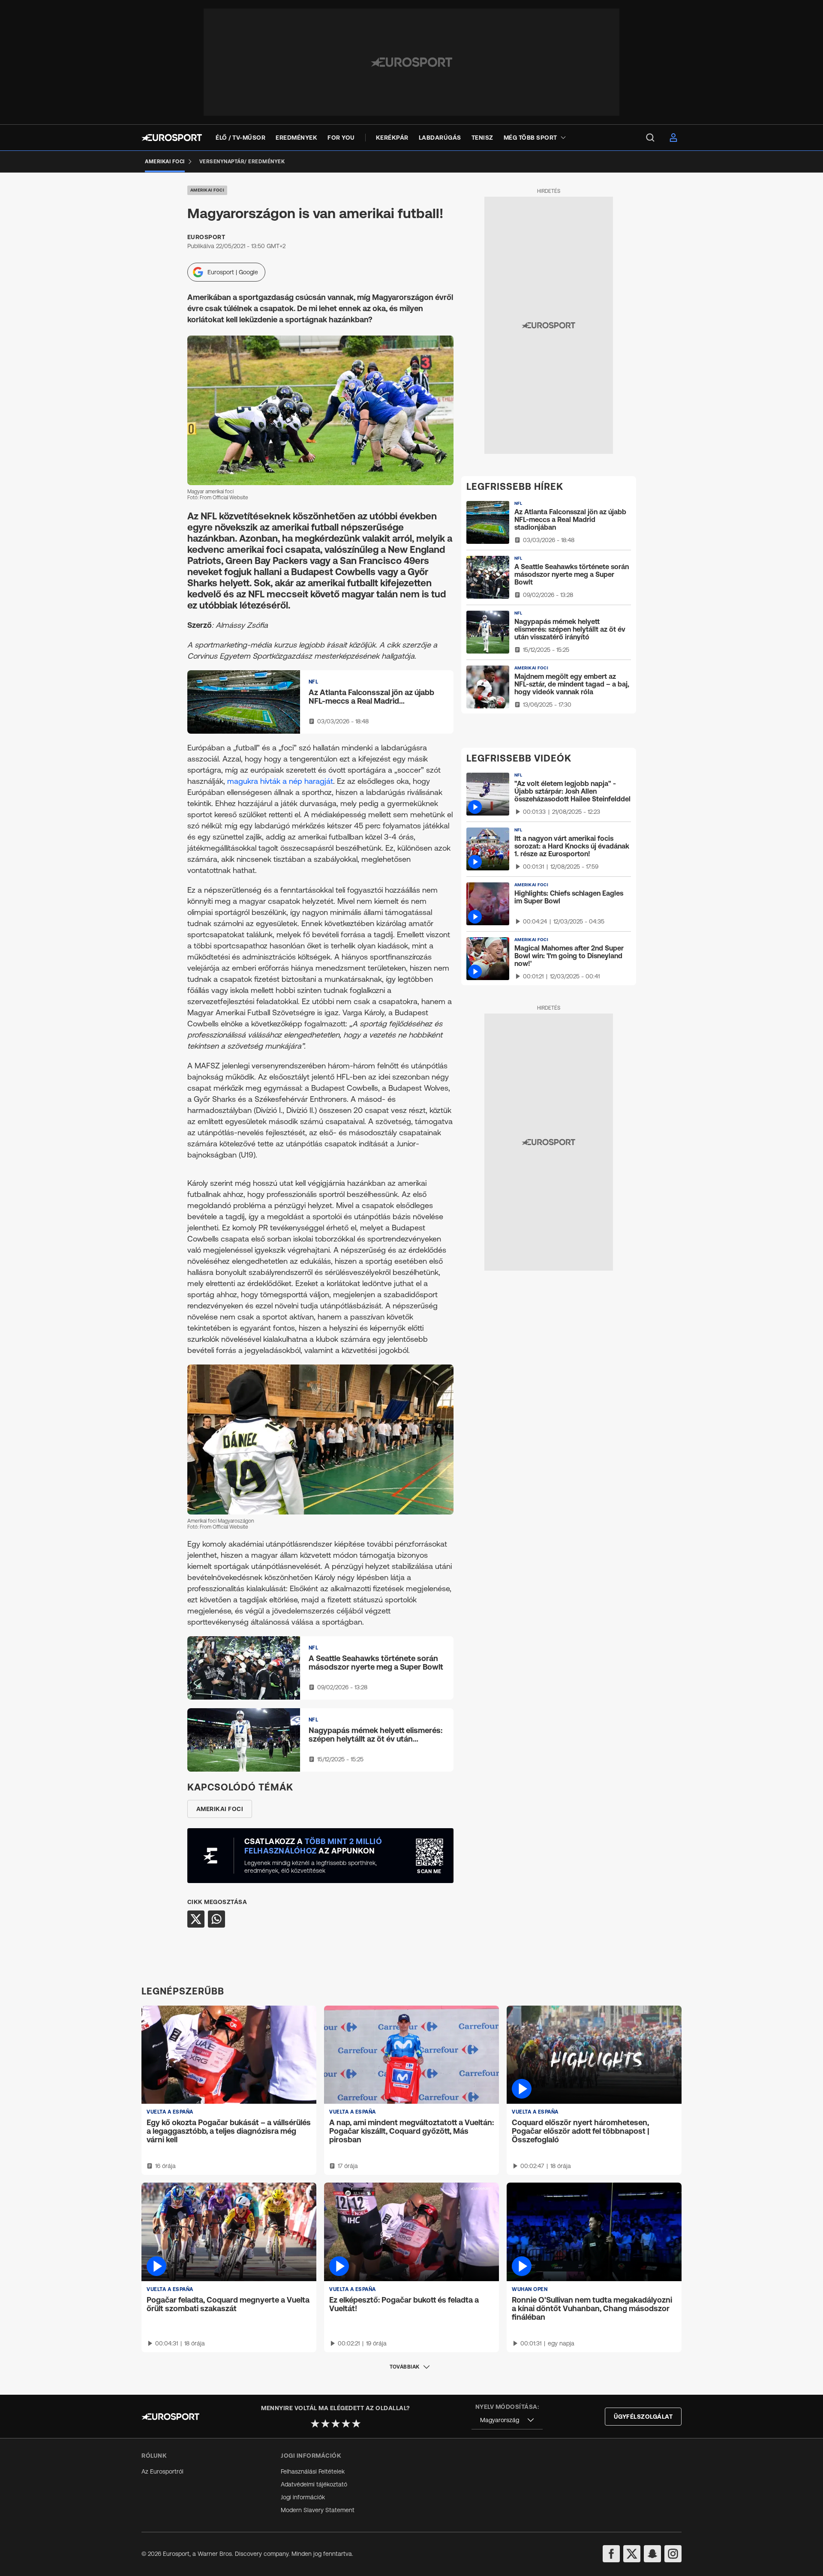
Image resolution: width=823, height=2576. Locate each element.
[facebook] (611, 2554)
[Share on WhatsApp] (216, 1919)
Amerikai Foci (207, 190)
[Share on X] (196, 1919)
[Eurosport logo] (172, 138)
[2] (325, 2423)
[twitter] (632, 2554)
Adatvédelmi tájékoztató (314, 2484)
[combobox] (507, 2420)
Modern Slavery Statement (318, 2510)
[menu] (650, 138)
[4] (346, 2423)
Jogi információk (303, 2497)
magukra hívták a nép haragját (280, 781)
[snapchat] (652, 2554)
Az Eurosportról (162, 2471)
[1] (315, 2423)
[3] (336, 2423)
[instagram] (673, 2554)
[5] (356, 2423)
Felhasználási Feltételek (313, 2471)
